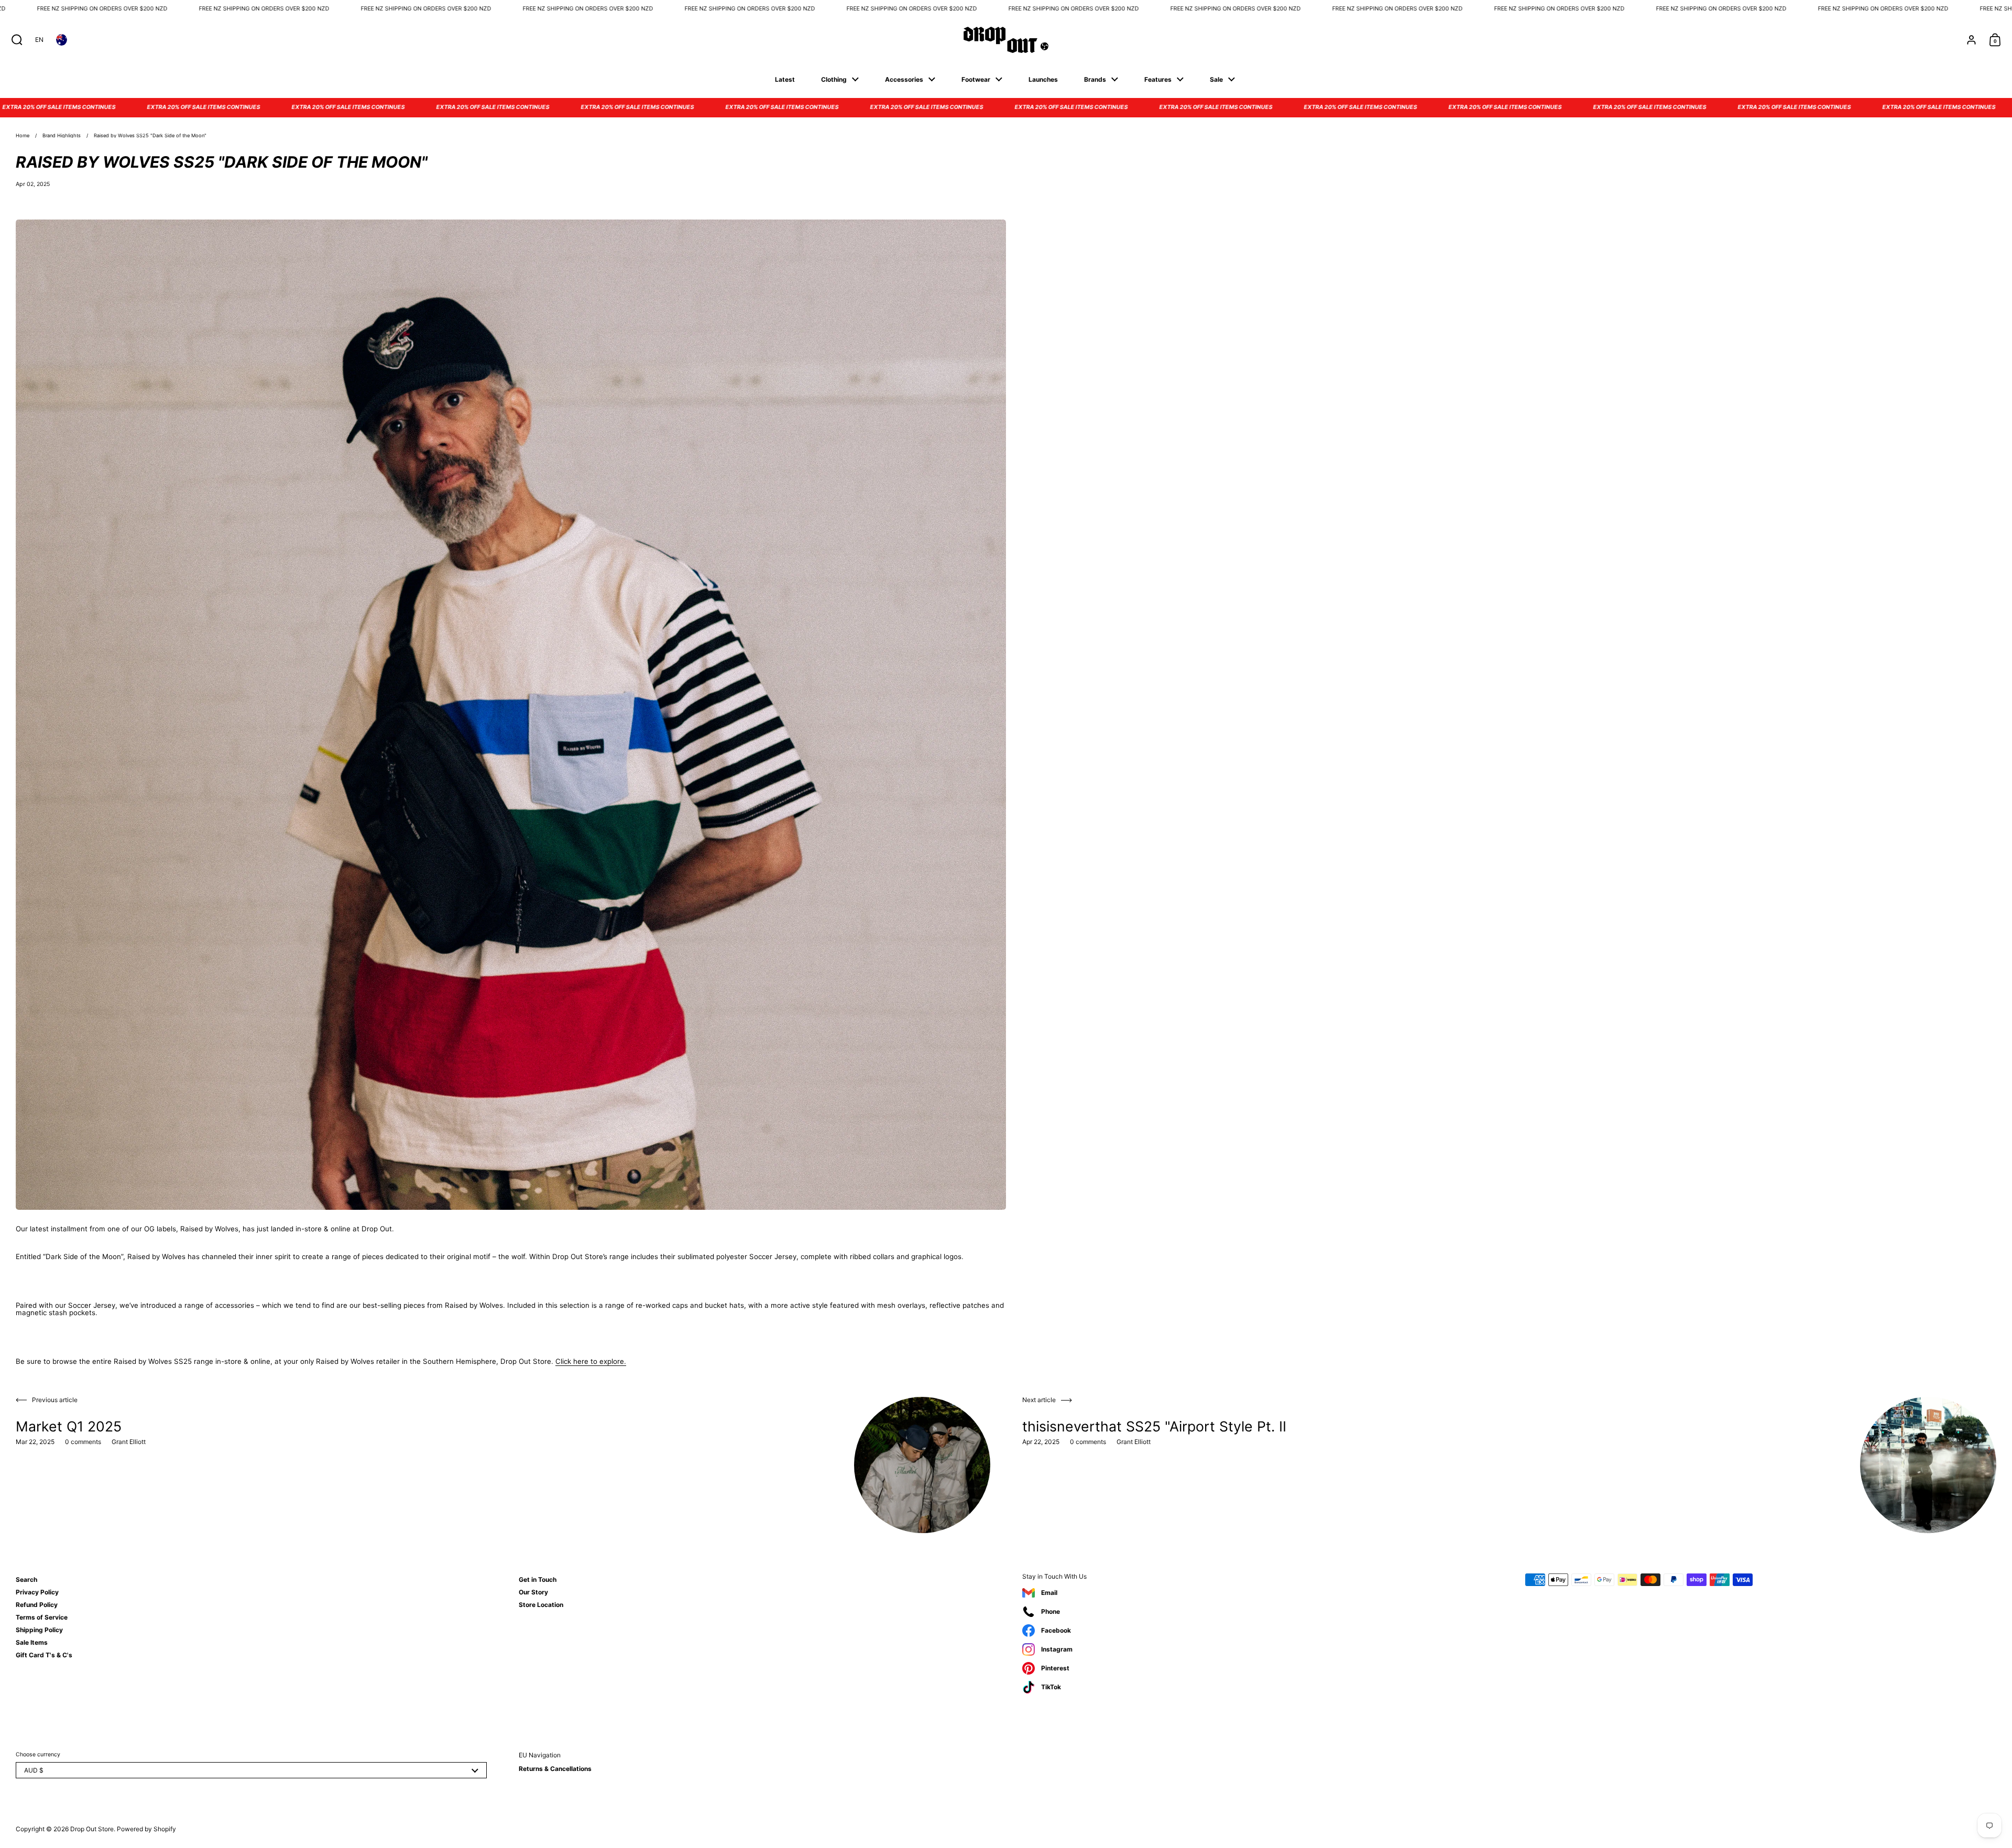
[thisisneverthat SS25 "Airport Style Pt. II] (1928, 1465)
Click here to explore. (591, 1361)
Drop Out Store (92, 1829)
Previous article (55, 1400)
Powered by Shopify (146, 1829)
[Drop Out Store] (1006, 40)
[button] (14, 40)
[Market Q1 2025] (922, 1465)
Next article (1039, 1400)
